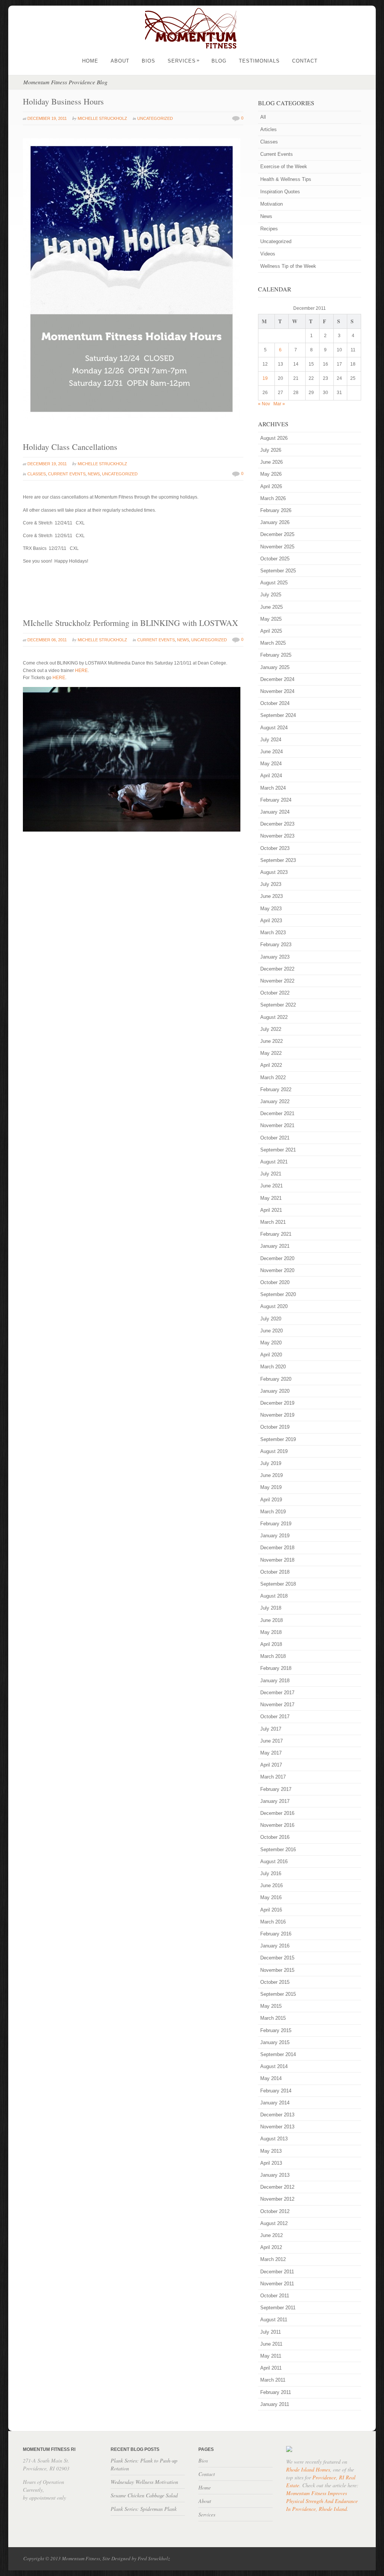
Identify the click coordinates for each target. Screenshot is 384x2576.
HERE (81, 671)
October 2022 (275, 993)
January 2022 (275, 1101)
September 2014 (278, 2054)
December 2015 (277, 1958)
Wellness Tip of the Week (288, 266)
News (94, 474)
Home (90, 61)
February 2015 (276, 2030)
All (263, 117)
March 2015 (273, 2018)
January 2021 (275, 1246)
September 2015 (278, 1994)
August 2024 (274, 728)
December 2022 (277, 969)
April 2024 (271, 776)
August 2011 (274, 2320)
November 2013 (277, 2127)
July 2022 (271, 1029)
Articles (268, 129)
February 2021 (276, 1234)
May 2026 (271, 474)
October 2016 (275, 1837)
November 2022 (277, 981)
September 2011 (278, 2308)
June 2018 (271, 1620)
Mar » (279, 404)
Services (184, 61)
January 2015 (275, 2042)
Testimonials (259, 61)
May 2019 (271, 1487)
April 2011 (271, 2368)
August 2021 (274, 1162)
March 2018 (273, 1656)
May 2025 (271, 619)
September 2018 (278, 1584)
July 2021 (271, 1174)
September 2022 (278, 1005)
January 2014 (275, 2103)
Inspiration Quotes (280, 192)
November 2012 (277, 2199)
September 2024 (278, 715)
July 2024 (271, 740)
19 (265, 378)
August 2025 (274, 583)
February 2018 (276, 1668)
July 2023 (271, 884)
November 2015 (277, 1970)
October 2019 (275, 1427)
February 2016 (276, 1934)
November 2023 (277, 836)
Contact (305, 61)
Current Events (67, 474)
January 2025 (275, 667)
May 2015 (271, 2006)
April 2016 (271, 1910)
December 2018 (277, 1548)
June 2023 (271, 896)
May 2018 (271, 1632)
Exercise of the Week (284, 167)
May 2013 (271, 2151)
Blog (219, 61)
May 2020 (271, 1343)
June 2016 (271, 1885)
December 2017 (277, 1693)
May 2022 (271, 1053)
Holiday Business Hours (63, 101)
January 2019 (275, 1536)
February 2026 (276, 510)
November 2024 (277, 691)
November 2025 (277, 547)
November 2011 (277, 2284)
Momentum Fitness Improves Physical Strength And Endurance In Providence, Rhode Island (322, 2501)
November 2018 (277, 1560)
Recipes (269, 229)
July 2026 (271, 450)
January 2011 (275, 2404)
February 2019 (276, 1524)
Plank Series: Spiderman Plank (144, 2509)
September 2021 (278, 1150)
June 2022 (271, 1041)
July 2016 (271, 1873)
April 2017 (271, 1765)
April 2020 (271, 1355)
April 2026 (271, 486)
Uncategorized (155, 118)
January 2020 (275, 1391)
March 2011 (273, 2380)
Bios (148, 61)
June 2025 (271, 607)
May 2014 (271, 2078)
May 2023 (271, 909)
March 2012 (273, 2259)
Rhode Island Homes (308, 2469)
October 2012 (275, 2211)
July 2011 (271, 2332)
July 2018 (271, 1608)
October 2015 (275, 1982)
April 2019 (271, 1500)
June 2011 (271, 2344)
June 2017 (271, 1741)
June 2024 (271, 752)
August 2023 (274, 872)
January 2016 (275, 1946)
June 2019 (271, 1475)
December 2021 (277, 1113)
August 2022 (274, 1017)
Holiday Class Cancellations (70, 447)
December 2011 (277, 2272)
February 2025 (276, 655)
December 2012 (277, 2187)
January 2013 (275, 2175)
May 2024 (271, 764)
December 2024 (277, 679)
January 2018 (275, 1681)
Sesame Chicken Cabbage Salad (144, 2495)
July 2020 (271, 1319)
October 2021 (275, 1138)
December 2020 (277, 1258)
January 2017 (275, 1801)
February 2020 (276, 1379)
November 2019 (277, 1415)
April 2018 (271, 1644)
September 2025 (278, 571)
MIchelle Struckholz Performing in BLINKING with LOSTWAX (130, 623)
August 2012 (274, 2223)
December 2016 (277, 1813)
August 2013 (274, 2139)
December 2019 (277, 1403)
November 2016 (277, 1825)
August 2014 (274, 2066)
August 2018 (274, 1596)
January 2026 (275, 522)
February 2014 (276, 2091)
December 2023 (277, 824)
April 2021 (271, 1210)
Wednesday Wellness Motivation (144, 2482)
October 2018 (275, 1572)
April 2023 (271, 921)
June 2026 (271, 462)
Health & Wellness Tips (286, 179)
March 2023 (273, 933)
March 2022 (273, 1077)
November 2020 (277, 1270)
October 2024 (275, 703)
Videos (268, 254)
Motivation (271, 204)
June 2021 (271, 1186)
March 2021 (273, 1222)
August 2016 (274, 1861)
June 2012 (271, 2235)
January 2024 (275, 812)
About (120, 61)
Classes (37, 474)
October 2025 (275, 559)
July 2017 (271, 1729)
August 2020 (274, 1306)
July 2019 (271, 1463)
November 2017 (277, 1705)
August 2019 (274, 1451)
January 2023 (275, 957)
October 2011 (275, 2296)
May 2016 (271, 1897)
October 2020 (275, 1282)
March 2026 (273, 498)
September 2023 (278, 860)
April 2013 (271, 2163)
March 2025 (273, 643)
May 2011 (271, 2356)
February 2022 (276, 1089)
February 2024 (276, 800)
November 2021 (277, 1125)
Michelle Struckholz (102, 118)
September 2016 (278, 1849)
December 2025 (277, 534)
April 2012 (271, 2247)
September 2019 (278, 1439)
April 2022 (271, 1065)
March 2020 (273, 1367)
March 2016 (273, 1922)
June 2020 (271, 1331)
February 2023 (276, 945)
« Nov (264, 404)
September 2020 (278, 1294)
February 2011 (276, 2392)
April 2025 (271, 631)
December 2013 (277, 2115)
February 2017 (276, 1789)
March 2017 (273, 1777)
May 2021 (271, 1198)
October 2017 (275, 1717)
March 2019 (273, 1512)
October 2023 (275, 848)
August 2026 (274, 438)
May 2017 (271, 1753)
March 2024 (273, 788)
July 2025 (271, 595)
